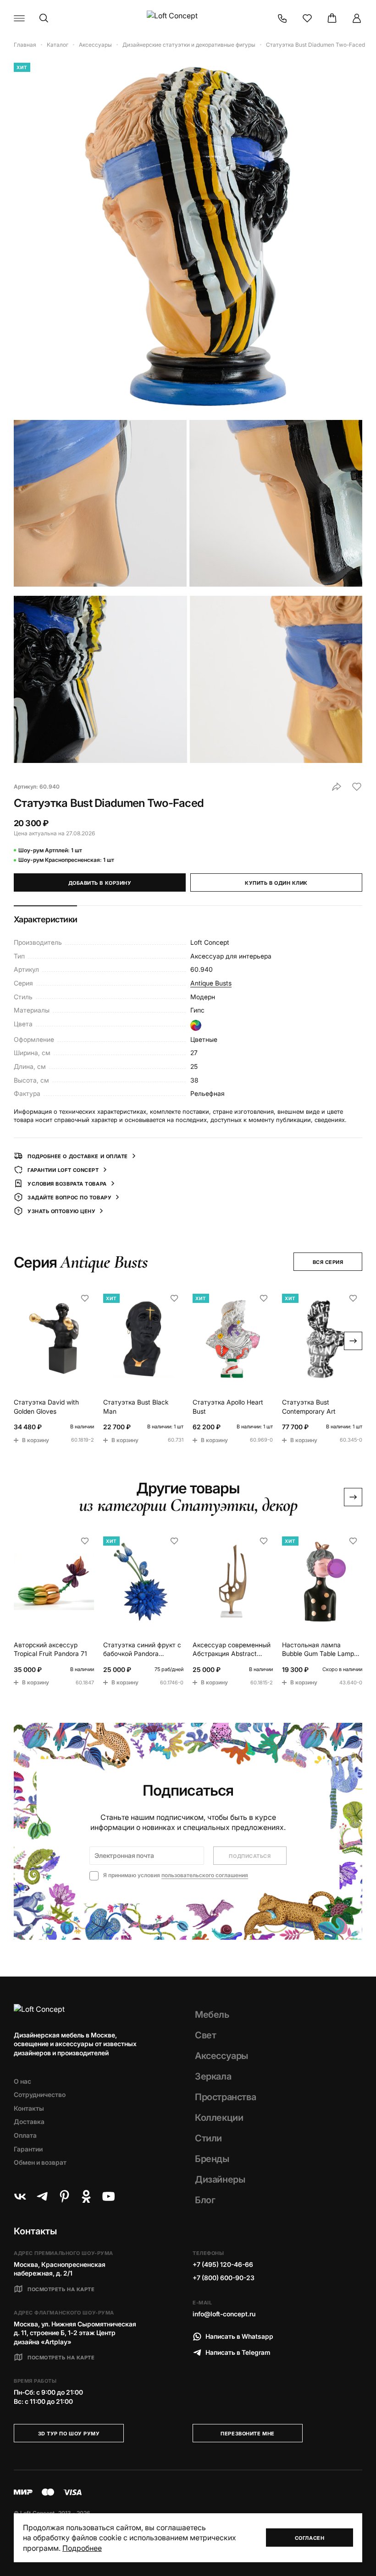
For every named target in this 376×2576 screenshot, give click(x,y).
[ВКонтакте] (20, 2196)
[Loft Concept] (188, 18)
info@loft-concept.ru (224, 2314)
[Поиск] (44, 18)
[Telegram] (42, 2196)
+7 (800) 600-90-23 (224, 2278)
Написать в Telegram (238, 2352)
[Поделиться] (337, 787)
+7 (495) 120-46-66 (223, 2264)
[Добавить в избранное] (357, 787)
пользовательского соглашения (205, 1875)
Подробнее (82, 2548)
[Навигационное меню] (19, 18)
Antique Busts (211, 983)
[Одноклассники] (86, 2196)
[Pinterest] (64, 2196)
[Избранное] (307, 18)
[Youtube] (108, 2196)
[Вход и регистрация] (357, 18)
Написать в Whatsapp (239, 2336)
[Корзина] (332, 18)
